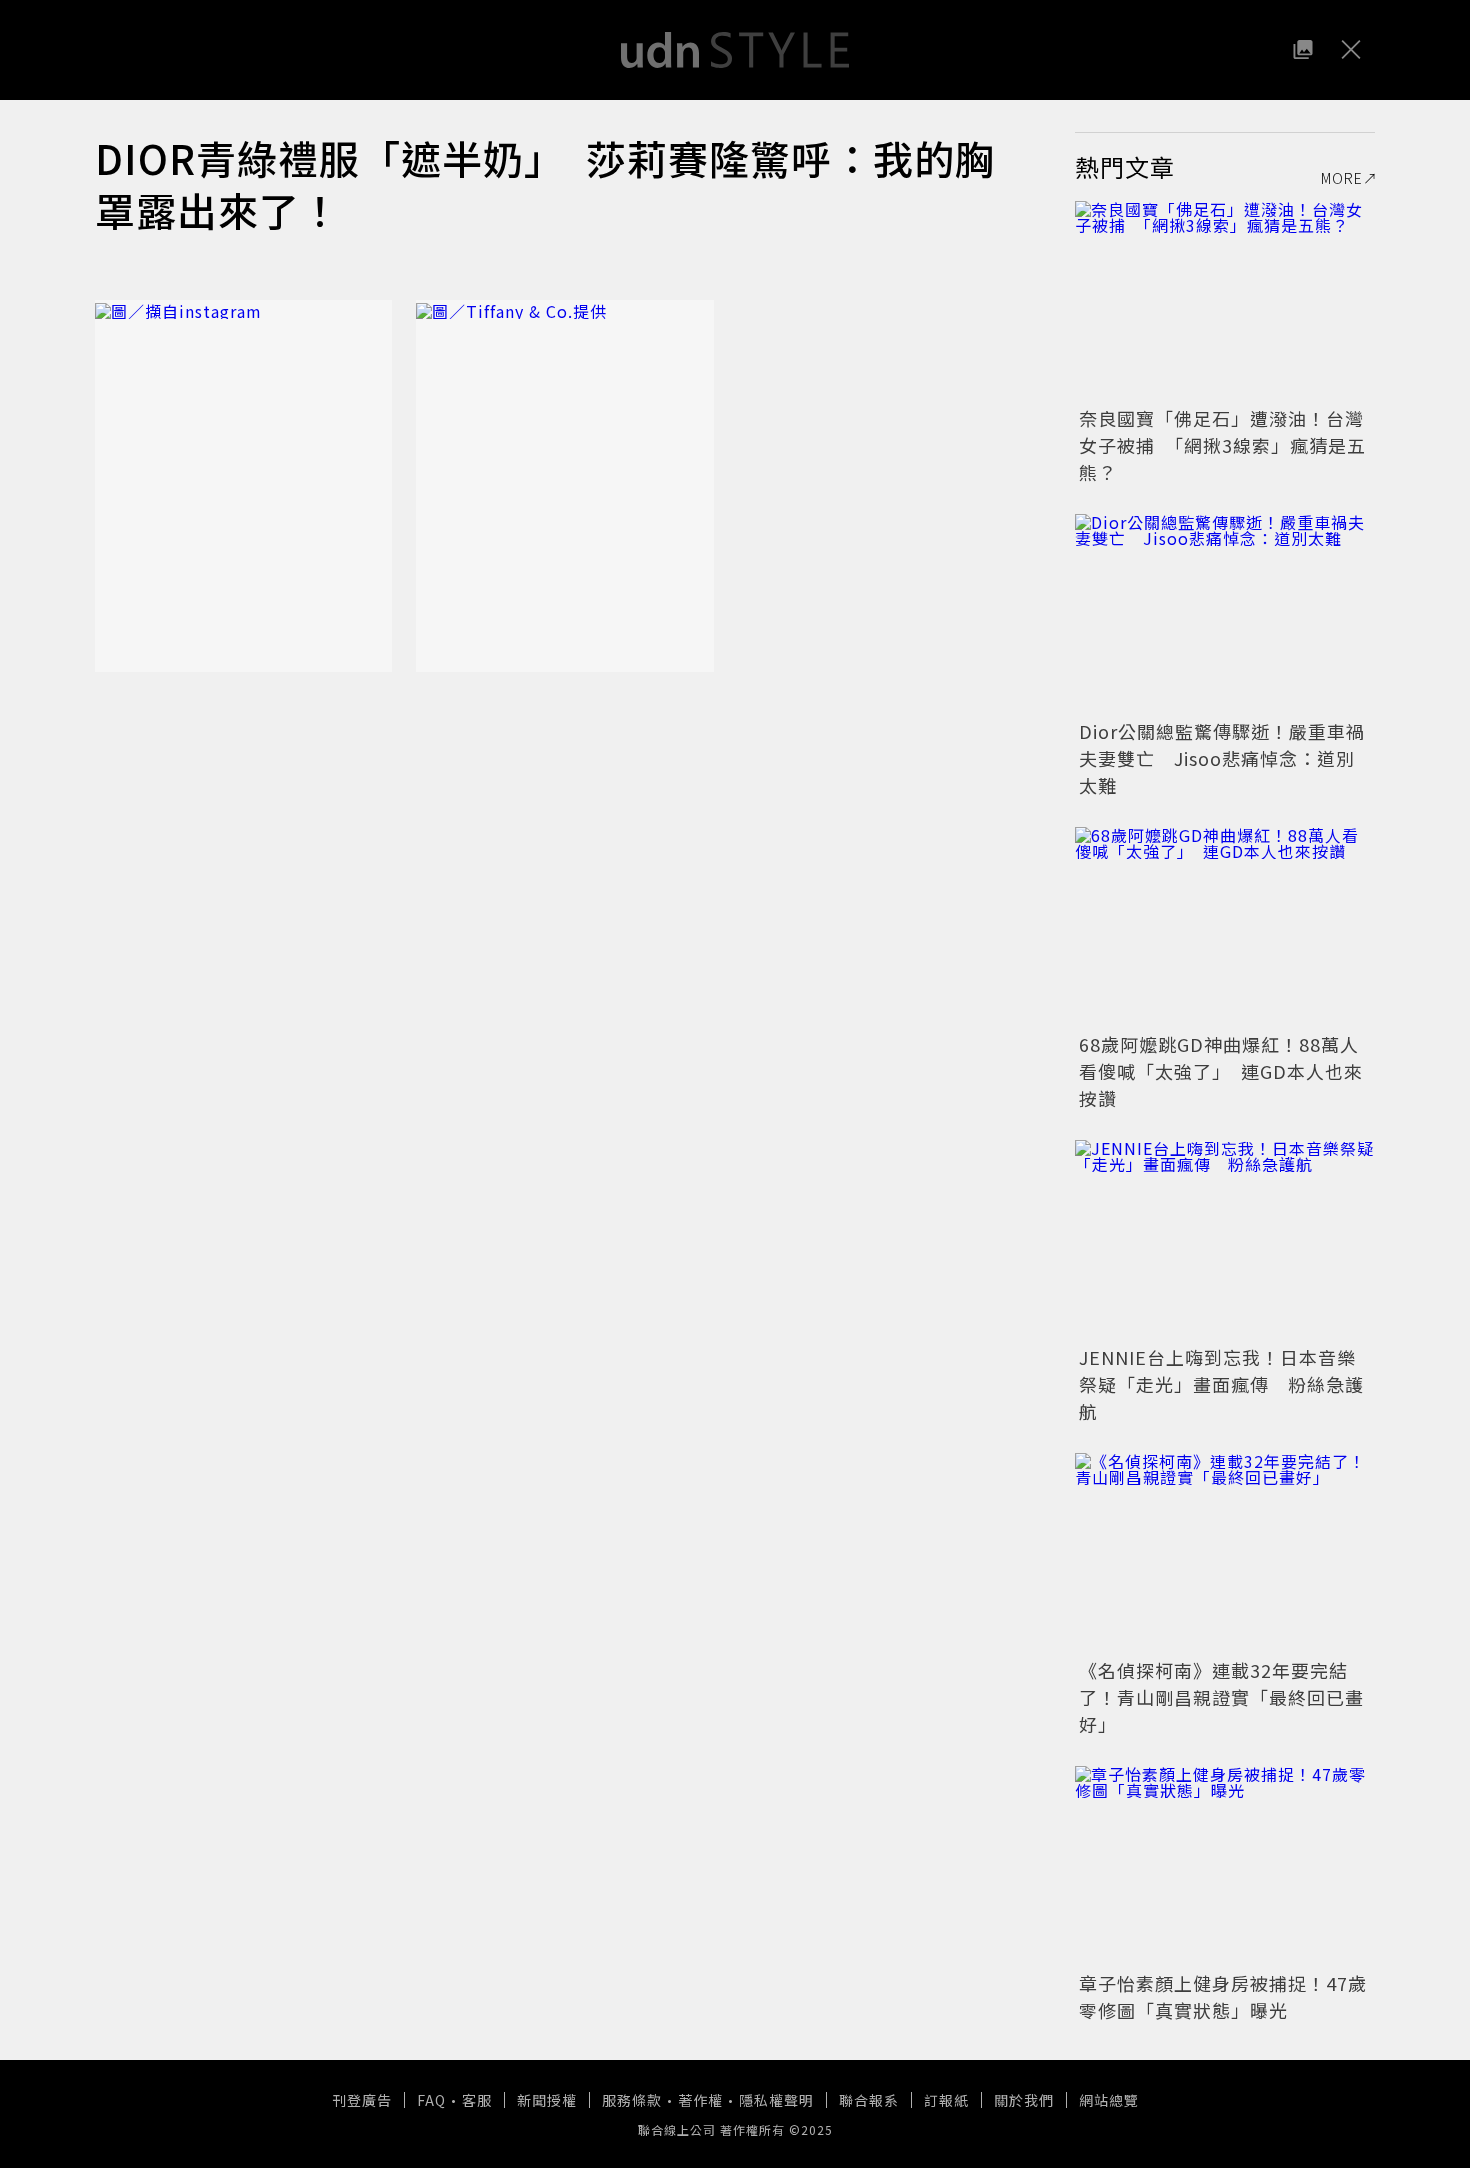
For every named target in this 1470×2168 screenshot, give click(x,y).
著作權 (700, 2100)
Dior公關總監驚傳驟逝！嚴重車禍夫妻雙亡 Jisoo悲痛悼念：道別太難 (1222, 758)
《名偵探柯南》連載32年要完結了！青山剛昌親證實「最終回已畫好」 (1221, 1697)
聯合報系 (869, 2100)
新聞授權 (547, 2100)
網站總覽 (1109, 2100)
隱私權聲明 (776, 2100)
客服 (477, 2100)
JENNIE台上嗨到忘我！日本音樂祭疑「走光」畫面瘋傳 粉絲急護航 (1221, 1384)
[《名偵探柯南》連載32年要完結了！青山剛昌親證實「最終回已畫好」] (1225, 1553)
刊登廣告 (362, 2100)
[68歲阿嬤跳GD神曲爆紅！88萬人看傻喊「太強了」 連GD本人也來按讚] (1225, 927)
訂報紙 (946, 2100)
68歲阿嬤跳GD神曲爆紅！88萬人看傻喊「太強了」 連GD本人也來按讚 (1221, 1071)
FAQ (431, 2100)
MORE (1342, 178)
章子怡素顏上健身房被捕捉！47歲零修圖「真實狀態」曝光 (1223, 1996)
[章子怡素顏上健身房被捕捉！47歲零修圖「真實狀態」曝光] (1225, 1866)
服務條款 (632, 2100)
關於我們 (1024, 2100)
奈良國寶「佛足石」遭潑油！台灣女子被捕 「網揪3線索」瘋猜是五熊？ (1222, 445)
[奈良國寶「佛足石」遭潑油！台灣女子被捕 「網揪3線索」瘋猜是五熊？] (1225, 301)
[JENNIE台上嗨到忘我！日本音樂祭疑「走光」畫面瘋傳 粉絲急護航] (1225, 1240)
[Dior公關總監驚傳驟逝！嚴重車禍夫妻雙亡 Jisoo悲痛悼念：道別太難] (1225, 614)
